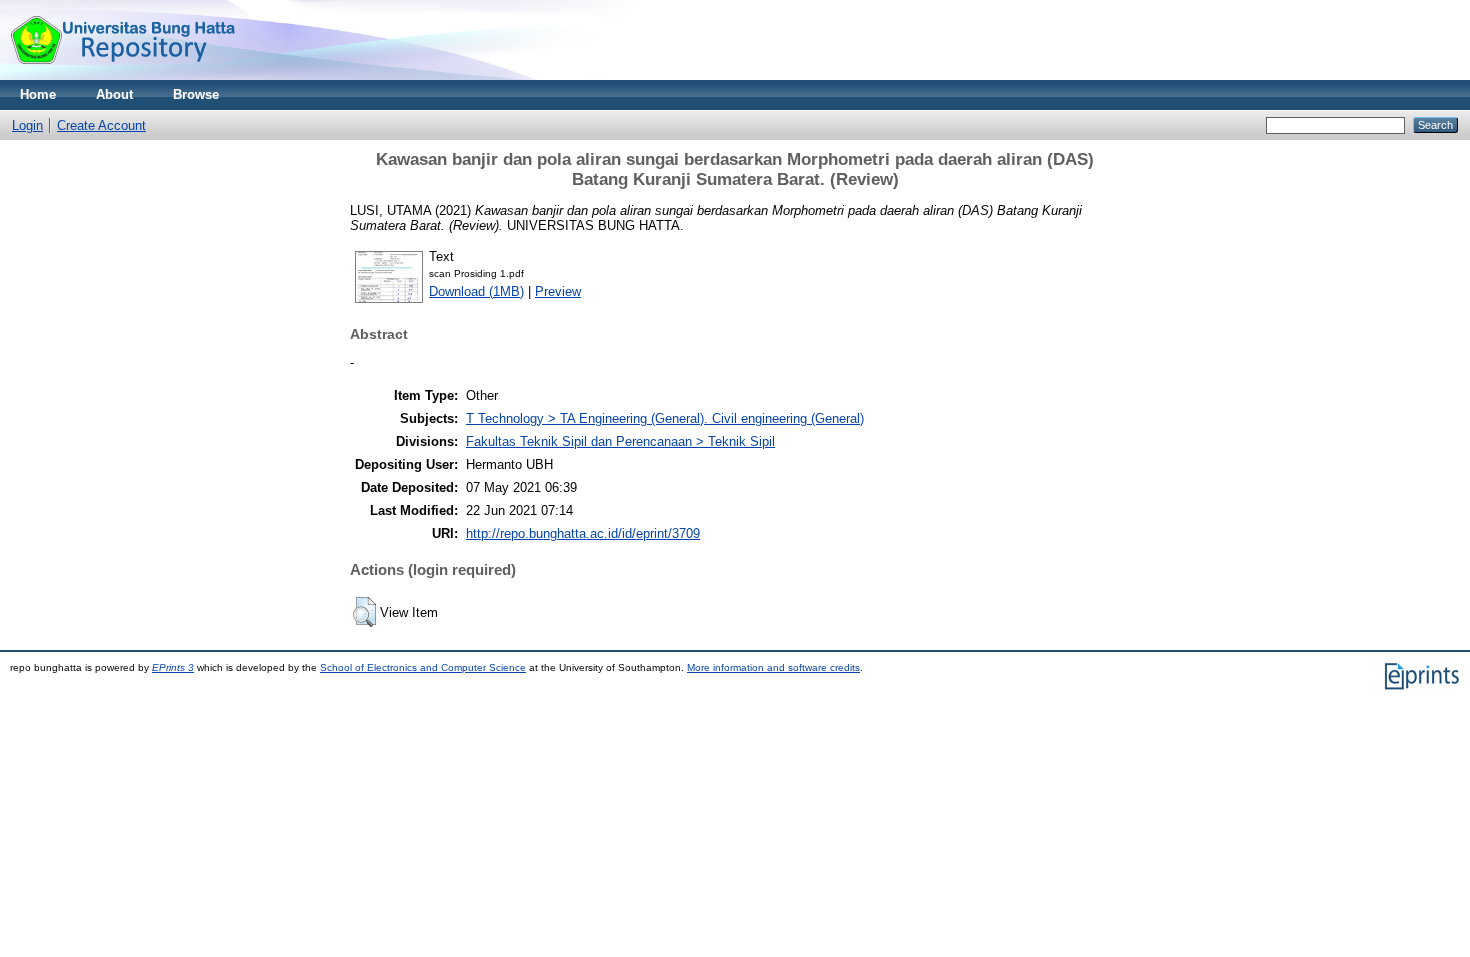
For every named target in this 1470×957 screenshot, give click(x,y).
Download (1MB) (476, 291)
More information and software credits (773, 667)
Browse (196, 94)
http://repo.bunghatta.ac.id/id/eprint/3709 (583, 533)
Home (38, 94)
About (114, 94)
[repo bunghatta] (122, 75)
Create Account (101, 125)
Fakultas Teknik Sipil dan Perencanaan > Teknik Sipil (620, 441)
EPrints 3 (173, 667)
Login (27, 125)
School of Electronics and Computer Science (423, 667)
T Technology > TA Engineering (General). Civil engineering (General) (665, 418)
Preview (558, 291)
